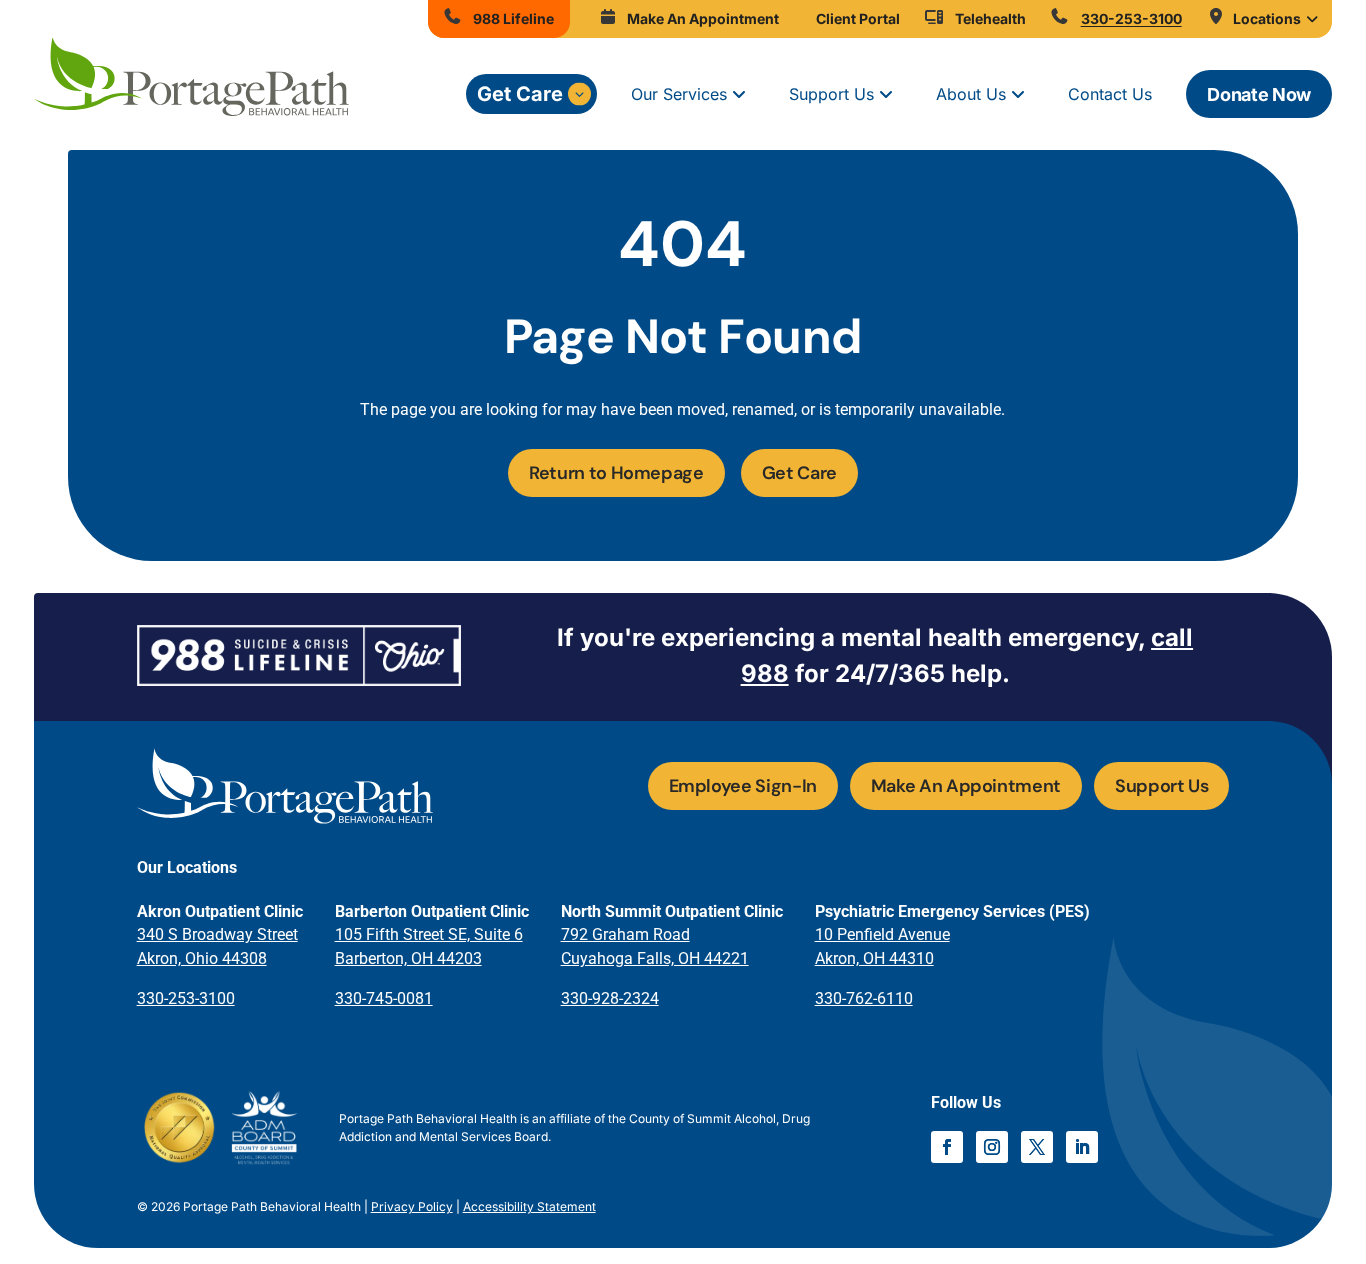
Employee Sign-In (743, 786)
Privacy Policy (412, 1206)
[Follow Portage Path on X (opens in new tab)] (1037, 1147)
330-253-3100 (186, 998)
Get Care (520, 94)
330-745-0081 (384, 998)
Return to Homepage (616, 473)
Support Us (831, 94)
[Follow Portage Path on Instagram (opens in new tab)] (992, 1147)
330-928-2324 (610, 998)
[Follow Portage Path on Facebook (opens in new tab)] (947, 1147)
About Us (971, 94)
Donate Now (1258, 94)
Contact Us (1110, 94)
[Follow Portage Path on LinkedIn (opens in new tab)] (1082, 1147)
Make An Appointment (966, 786)
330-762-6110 (864, 998)
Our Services (679, 94)
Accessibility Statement (529, 1206)
